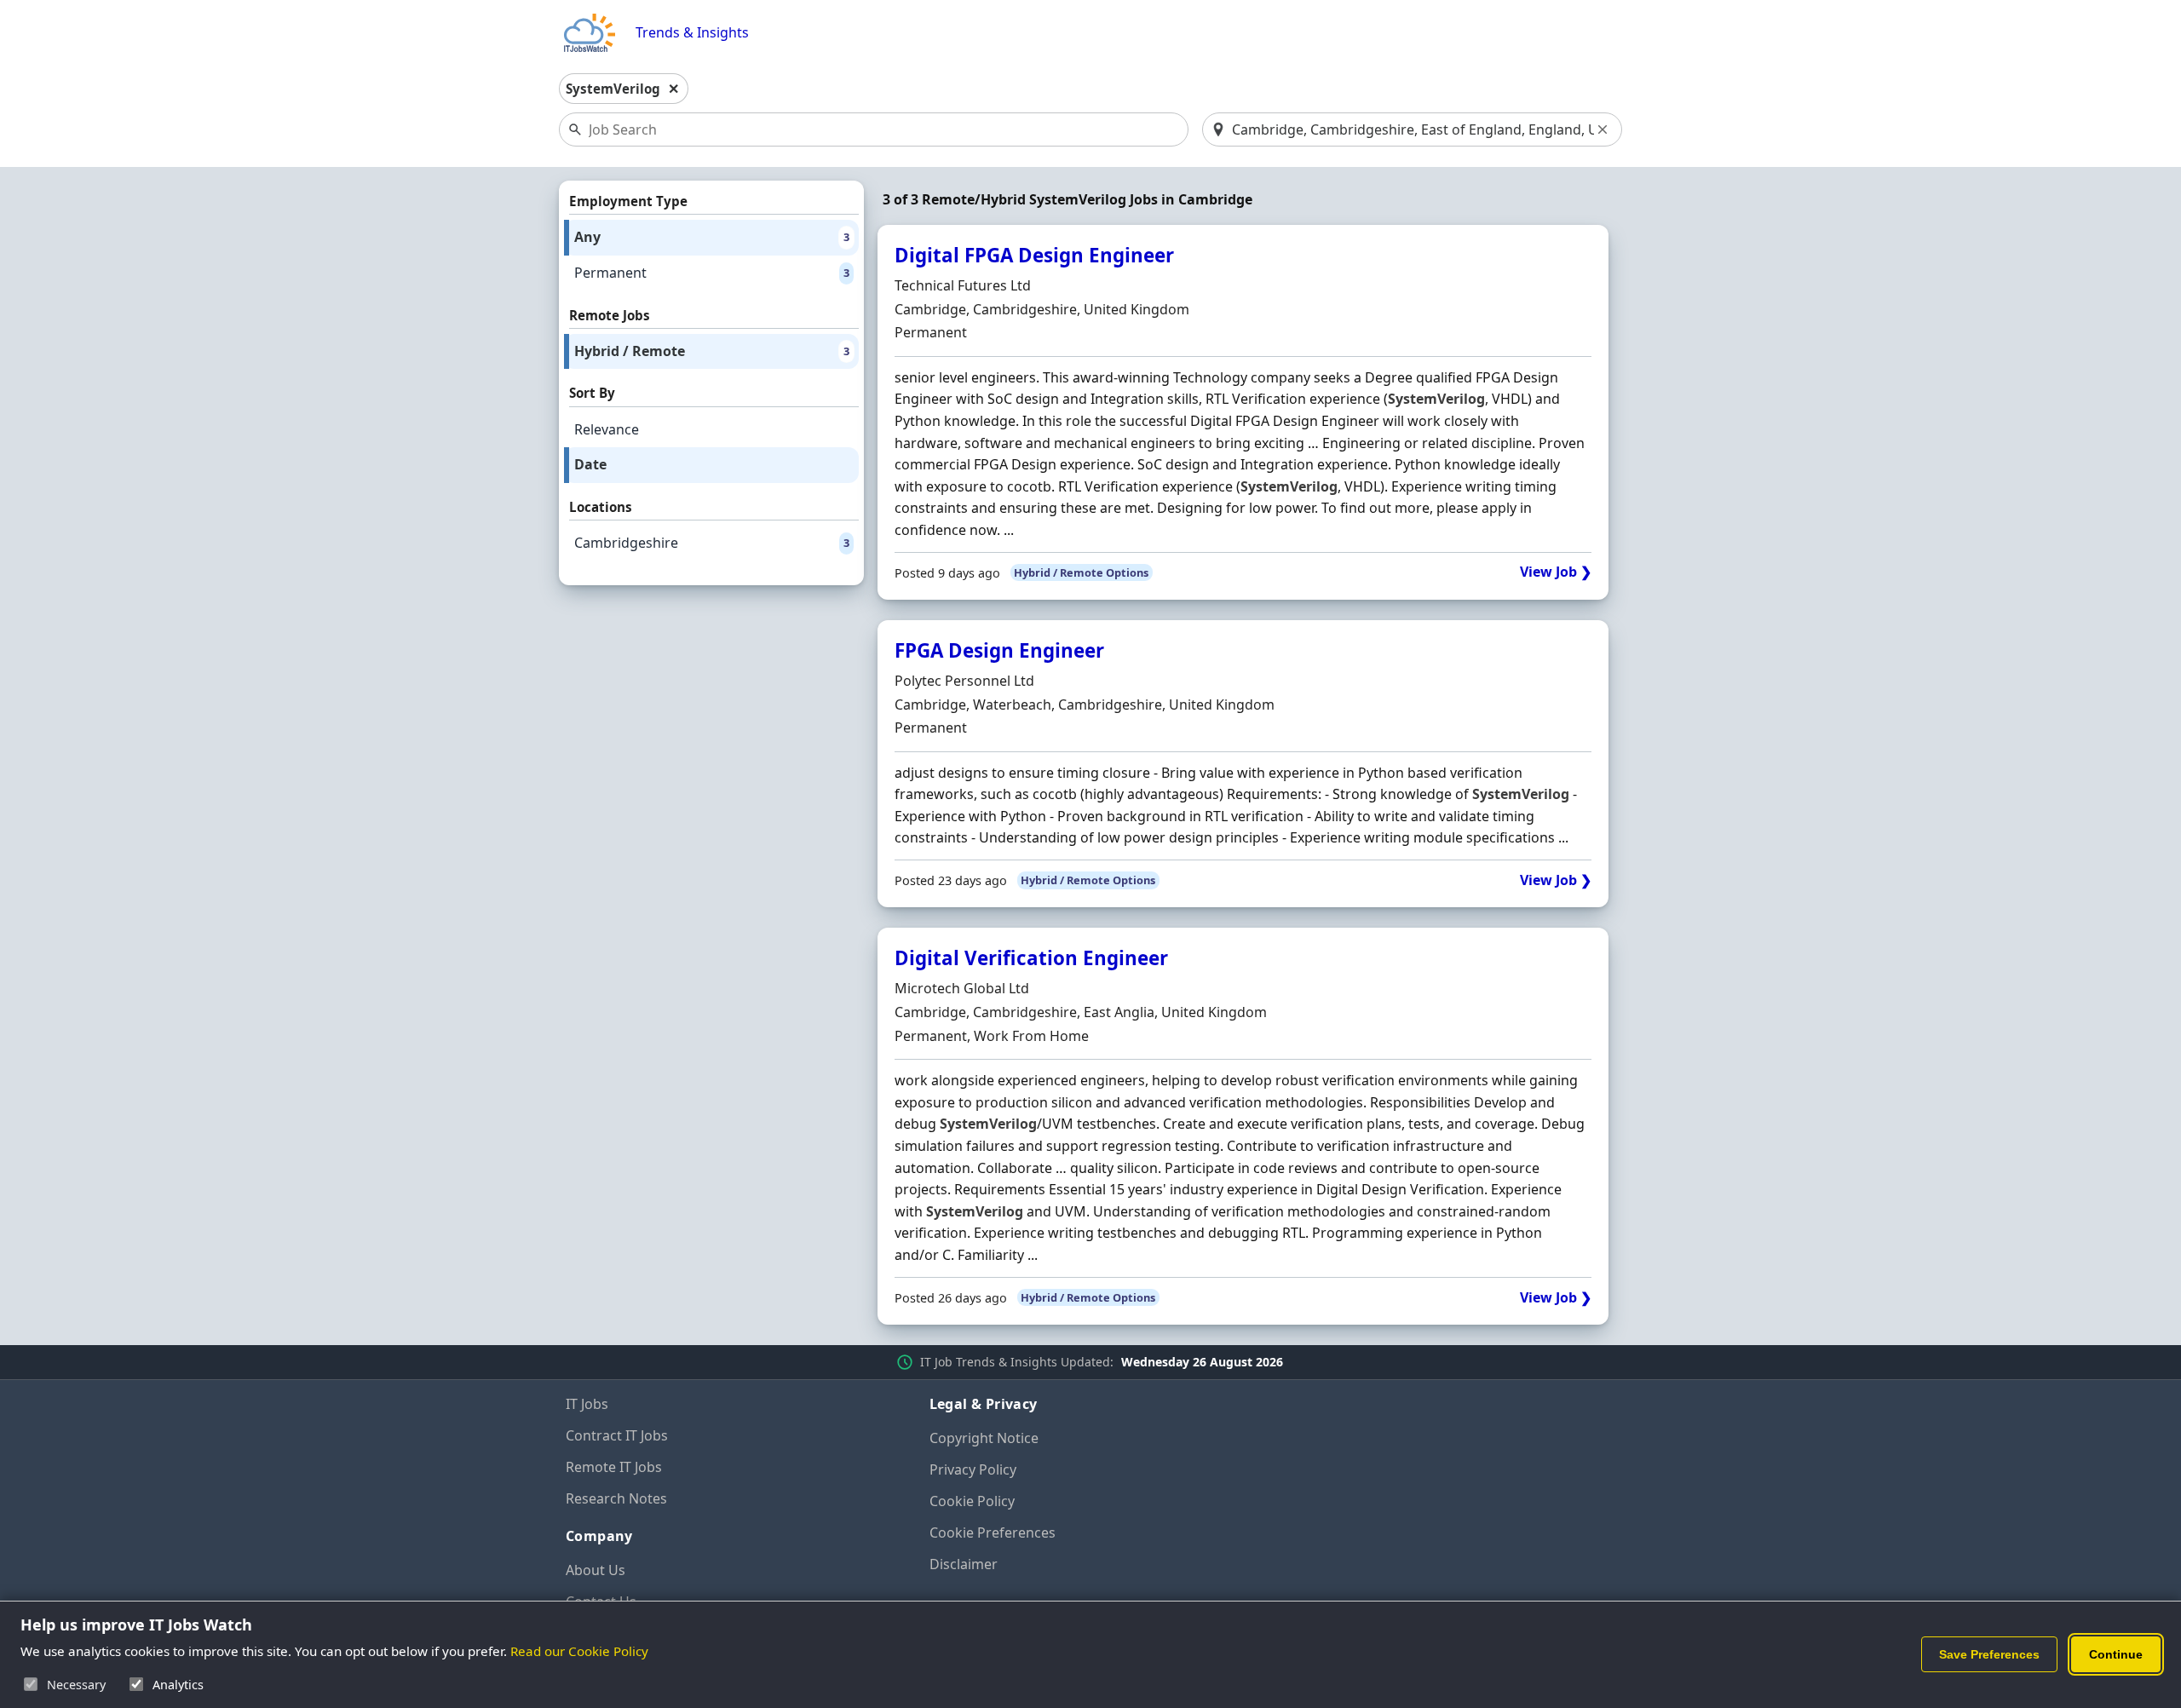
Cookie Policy (972, 1501)
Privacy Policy (973, 1469)
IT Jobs (587, 1404)
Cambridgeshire (712, 543)
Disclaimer (964, 1564)
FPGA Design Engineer (999, 650)
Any (712, 237)
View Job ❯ (1556, 572)
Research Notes (616, 1498)
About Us (596, 1570)
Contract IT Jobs (617, 1435)
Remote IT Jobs (614, 1467)
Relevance (607, 429)
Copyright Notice (984, 1438)
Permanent (712, 273)
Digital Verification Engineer (1031, 958)
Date (590, 464)
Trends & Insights (692, 33)
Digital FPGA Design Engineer (1034, 255)
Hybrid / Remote (712, 351)
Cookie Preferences (993, 1533)
